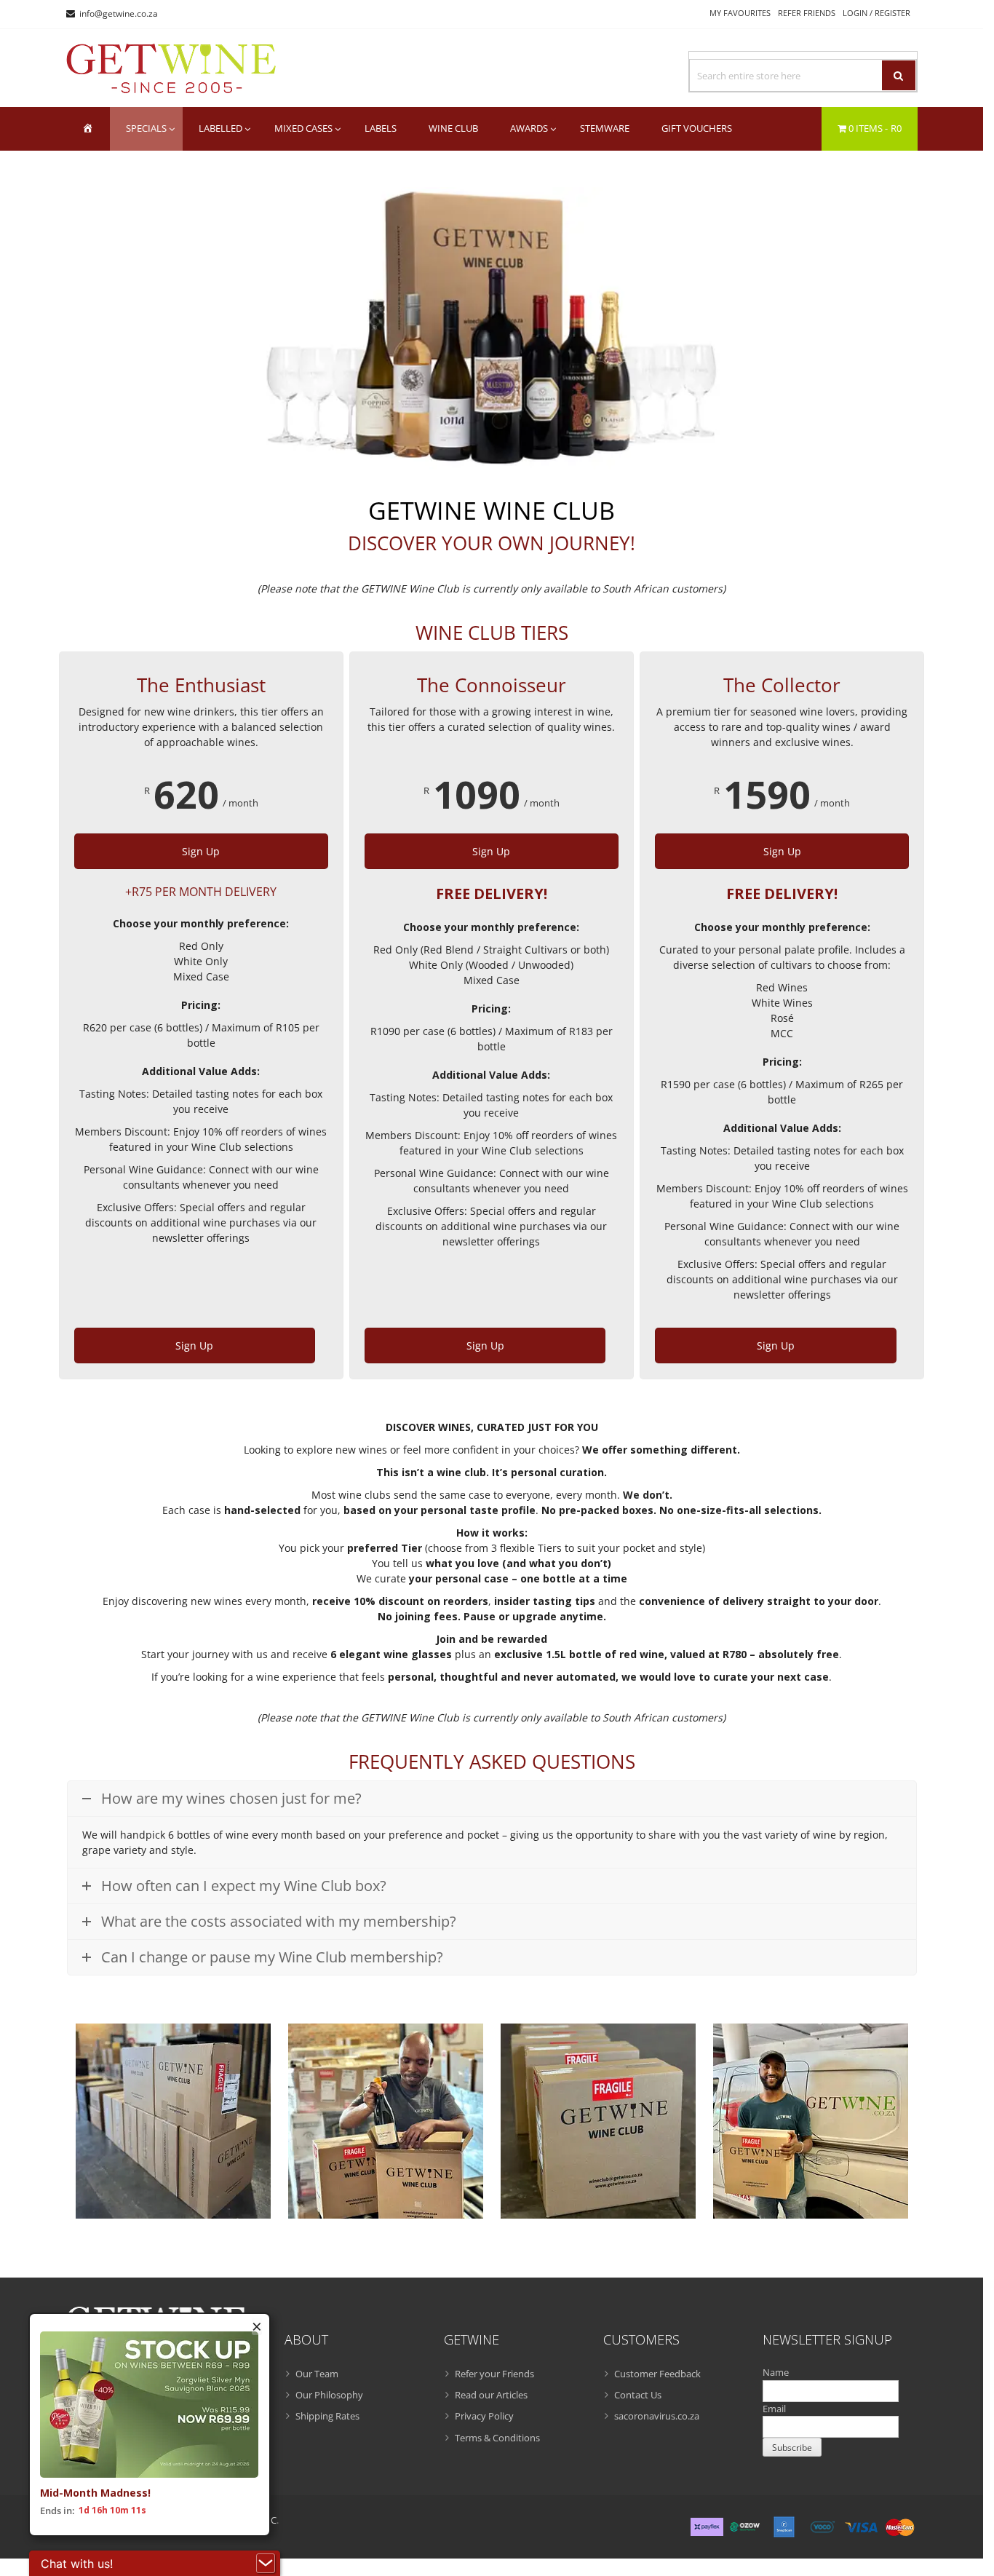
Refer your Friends (494, 2374)
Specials (146, 128)
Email (774, 2409)
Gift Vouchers (697, 128)
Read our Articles (491, 2395)
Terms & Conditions (497, 2438)
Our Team (317, 2374)
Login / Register (876, 13)
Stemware (605, 128)
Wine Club (453, 128)
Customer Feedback (657, 2374)
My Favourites (740, 13)
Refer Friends (807, 13)
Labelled (220, 128)
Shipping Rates (327, 2416)
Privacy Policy (484, 2416)
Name (776, 2372)
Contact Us (638, 2395)
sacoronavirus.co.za (657, 2416)
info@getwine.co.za (119, 13)
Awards (529, 128)
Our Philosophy (329, 2395)
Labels (381, 128)
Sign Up (201, 851)
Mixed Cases (303, 128)
